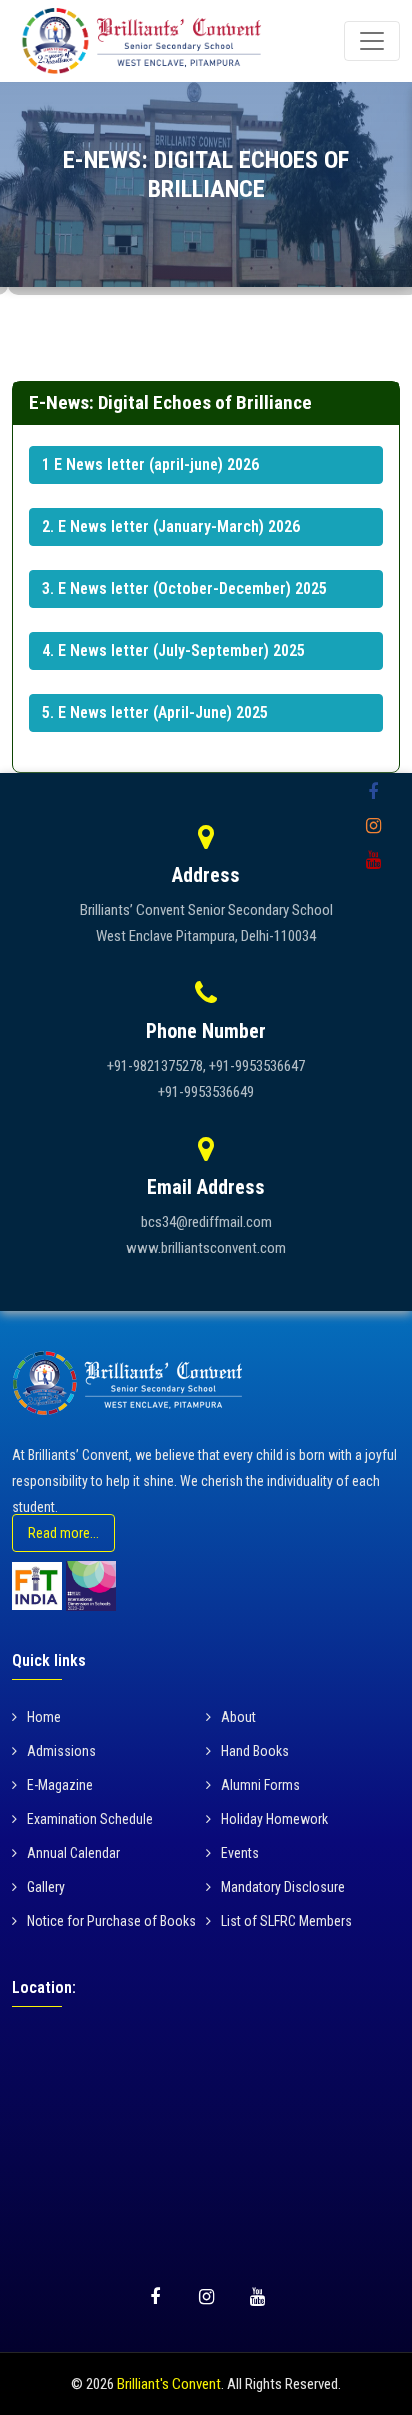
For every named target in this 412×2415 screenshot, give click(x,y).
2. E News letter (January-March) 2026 (171, 526)
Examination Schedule (90, 1819)
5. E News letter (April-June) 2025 (155, 712)
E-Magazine (60, 1785)
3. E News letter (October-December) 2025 (184, 588)
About (238, 1717)
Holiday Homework (274, 1819)
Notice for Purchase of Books (111, 1921)
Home (44, 1717)
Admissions (61, 1751)
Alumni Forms (260, 1785)
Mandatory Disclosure (283, 1887)
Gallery (46, 1887)
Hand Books (255, 1751)
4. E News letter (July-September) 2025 (173, 650)
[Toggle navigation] (372, 41)
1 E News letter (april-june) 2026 (150, 464)
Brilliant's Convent (169, 2384)
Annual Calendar (73, 1853)
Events (240, 1853)
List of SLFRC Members (286, 1921)
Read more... (63, 1533)
